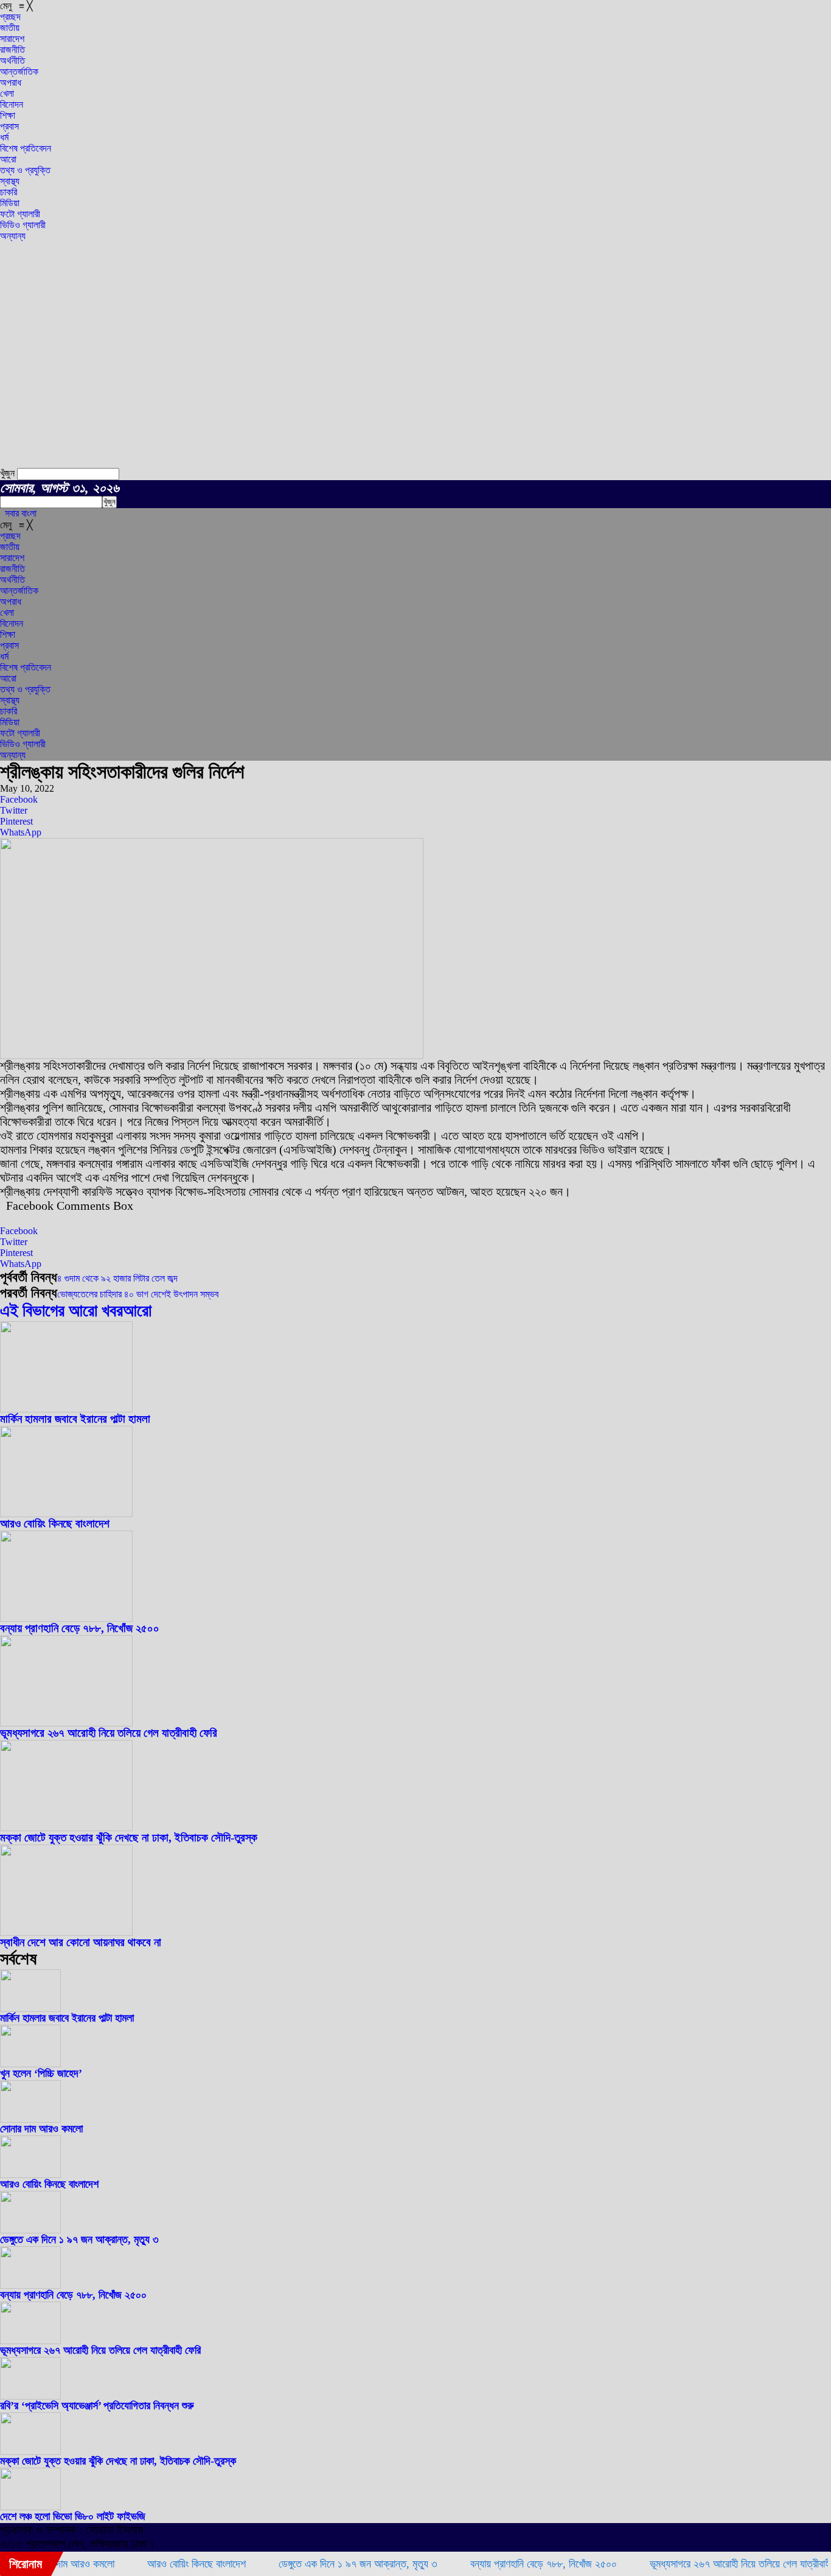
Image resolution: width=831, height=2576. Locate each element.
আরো (137, 1311)
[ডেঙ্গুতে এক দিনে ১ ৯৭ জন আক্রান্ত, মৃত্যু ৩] (30, 2230)
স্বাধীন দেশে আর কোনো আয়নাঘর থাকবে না (81, 1942)
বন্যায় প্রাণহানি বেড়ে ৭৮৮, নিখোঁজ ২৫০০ (80, 1628)
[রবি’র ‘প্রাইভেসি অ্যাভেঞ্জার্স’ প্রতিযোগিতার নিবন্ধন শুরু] (30, 2396)
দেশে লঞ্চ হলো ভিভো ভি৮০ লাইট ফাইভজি (73, 2516)
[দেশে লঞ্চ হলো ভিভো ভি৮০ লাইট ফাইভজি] (30, 2507)
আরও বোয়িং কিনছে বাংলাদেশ (55, 1524)
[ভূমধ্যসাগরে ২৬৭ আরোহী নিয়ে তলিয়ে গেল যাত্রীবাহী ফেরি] (66, 1723)
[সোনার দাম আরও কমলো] (30, 2119)
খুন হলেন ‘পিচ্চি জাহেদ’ (41, 2073)
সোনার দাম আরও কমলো (41, 2129)
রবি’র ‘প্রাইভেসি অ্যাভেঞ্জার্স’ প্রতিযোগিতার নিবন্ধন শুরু (97, 2406)
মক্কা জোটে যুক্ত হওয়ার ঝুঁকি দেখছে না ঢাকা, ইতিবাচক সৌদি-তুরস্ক (129, 1838)
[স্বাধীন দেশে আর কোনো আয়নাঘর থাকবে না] (66, 1932)
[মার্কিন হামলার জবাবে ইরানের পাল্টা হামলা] (66, 1409)
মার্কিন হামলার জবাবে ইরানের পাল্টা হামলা (75, 1419)
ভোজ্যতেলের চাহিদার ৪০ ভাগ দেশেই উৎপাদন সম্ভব (138, 1294)
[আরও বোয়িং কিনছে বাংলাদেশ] (66, 1514)
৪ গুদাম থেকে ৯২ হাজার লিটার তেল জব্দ (117, 1278)
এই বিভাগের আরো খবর (61, 1311)
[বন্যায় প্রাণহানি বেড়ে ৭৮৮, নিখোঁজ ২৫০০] (66, 1618)
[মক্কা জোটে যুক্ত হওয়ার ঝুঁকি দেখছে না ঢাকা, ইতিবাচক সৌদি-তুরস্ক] (66, 1828)
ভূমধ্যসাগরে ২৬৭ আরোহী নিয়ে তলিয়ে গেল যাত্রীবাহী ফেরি (109, 1733)
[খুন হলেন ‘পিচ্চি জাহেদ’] (30, 2064)
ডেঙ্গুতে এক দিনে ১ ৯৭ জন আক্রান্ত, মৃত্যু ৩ (79, 2239)
